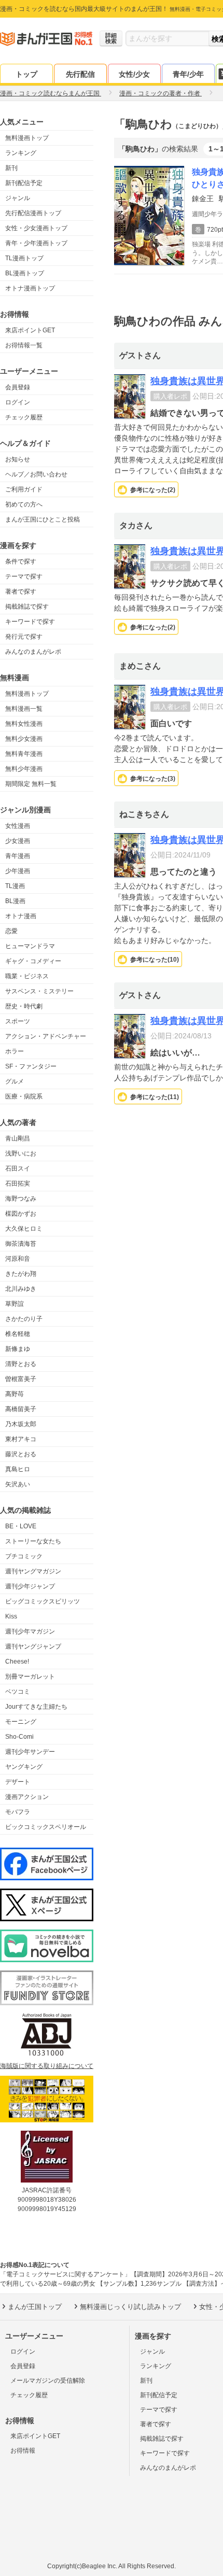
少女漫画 (18, 841)
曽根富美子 (21, 1379)
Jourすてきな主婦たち (36, 1707)
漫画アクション (27, 1797)
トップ (26, 74)
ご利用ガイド (24, 489)
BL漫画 (15, 901)
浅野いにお (21, 1153)
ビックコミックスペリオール (46, 1827)
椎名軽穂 (18, 1334)
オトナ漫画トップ (30, 288)
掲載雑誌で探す (27, 607)
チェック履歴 (24, 417)
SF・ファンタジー (31, 1066)
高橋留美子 (21, 1409)
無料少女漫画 (24, 739)
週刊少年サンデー (30, 1752)
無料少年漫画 (24, 769)
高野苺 (15, 1394)
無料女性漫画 (24, 724)
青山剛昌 (18, 1138)
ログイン (18, 402)
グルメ (15, 1081)
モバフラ (18, 1812)
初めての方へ (24, 504)
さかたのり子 (24, 1319)
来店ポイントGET (30, 330)
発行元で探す (24, 637)
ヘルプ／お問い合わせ (36, 474)
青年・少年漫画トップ (36, 243)
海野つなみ (21, 1199)
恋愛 (11, 931)
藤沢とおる (21, 1454)
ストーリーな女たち (33, 1541)
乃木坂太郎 (21, 1424)
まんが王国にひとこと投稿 (43, 519)
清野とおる (21, 1364)
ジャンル (18, 198)
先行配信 (80, 74)
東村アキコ (21, 1439)
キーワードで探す (30, 622)
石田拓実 (18, 1184)
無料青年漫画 (24, 754)
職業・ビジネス (27, 976)
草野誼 (15, 1304)
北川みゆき (21, 1289)
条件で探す (21, 561)
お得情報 (23, 2451)
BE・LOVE (21, 1526)
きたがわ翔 (21, 1274)
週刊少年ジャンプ (30, 1586)
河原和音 (18, 1259)
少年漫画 (18, 871)
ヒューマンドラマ (30, 946)
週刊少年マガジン (30, 1631)
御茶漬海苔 (21, 1244)
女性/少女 (134, 74)
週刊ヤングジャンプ (33, 1646)
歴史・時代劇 (24, 1006)
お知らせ (18, 459)
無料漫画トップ (27, 138)
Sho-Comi (19, 1737)
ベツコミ (18, 1692)
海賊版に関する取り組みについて (47, 2066)
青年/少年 (188, 74)
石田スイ (18, 1169)
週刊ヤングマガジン (33, 1571)
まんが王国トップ (35, 2307)
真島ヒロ (18, 1469)
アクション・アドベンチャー (46, 1036)
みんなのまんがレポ (33, 652)
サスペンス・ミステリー (39, 991)
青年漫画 (18, 856)
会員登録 (18, 387)
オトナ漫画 (21, 916)
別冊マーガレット (30, 1677)
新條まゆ (18, 1349)
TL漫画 (15, 886)
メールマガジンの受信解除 (48, 2381)
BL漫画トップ (25, 273)
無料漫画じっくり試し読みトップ (130, 2307)
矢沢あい (18, 1484)
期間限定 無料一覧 (31, 784)
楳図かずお (21, 1214)
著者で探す (21, 592)
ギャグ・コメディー (33, 961)
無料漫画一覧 (24, 709)
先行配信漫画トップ (33, 213)
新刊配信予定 (24, 183)
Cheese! (17, 1662)
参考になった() (153, 490)
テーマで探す (24, 576)
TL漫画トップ (24, 258)
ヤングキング (24, 1767)
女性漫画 (18, 826)
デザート (18, 1782)
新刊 (11, 168)
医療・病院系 (24, 1096)
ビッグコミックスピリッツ (43, 1601)
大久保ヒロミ (24, 1229)
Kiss (11, 1616)
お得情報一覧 (24, 345)
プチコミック (24, 1556)
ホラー (15, 1051)
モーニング (21, 1722)
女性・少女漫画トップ (36, 228)
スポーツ (18, 1021)
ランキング (21, 153)
